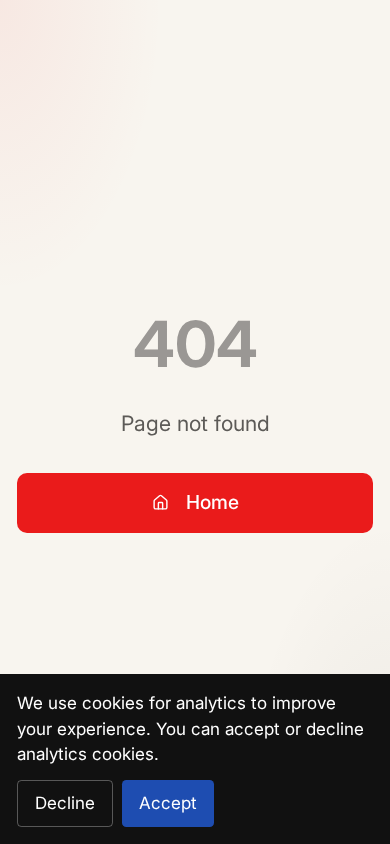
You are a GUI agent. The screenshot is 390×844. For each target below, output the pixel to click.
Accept (168, 803)
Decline (65, 803)
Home (212, 502)
